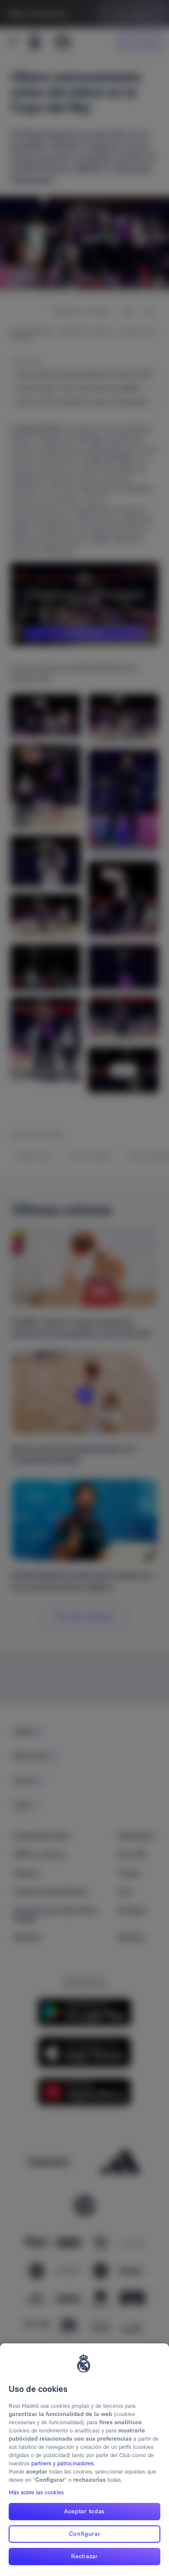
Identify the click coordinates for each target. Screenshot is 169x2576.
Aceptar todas (84, 2511)
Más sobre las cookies (36, 2492)
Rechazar (84, 2556)
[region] (84, 2460)
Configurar (85, 2534)
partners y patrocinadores (62, 2463)
